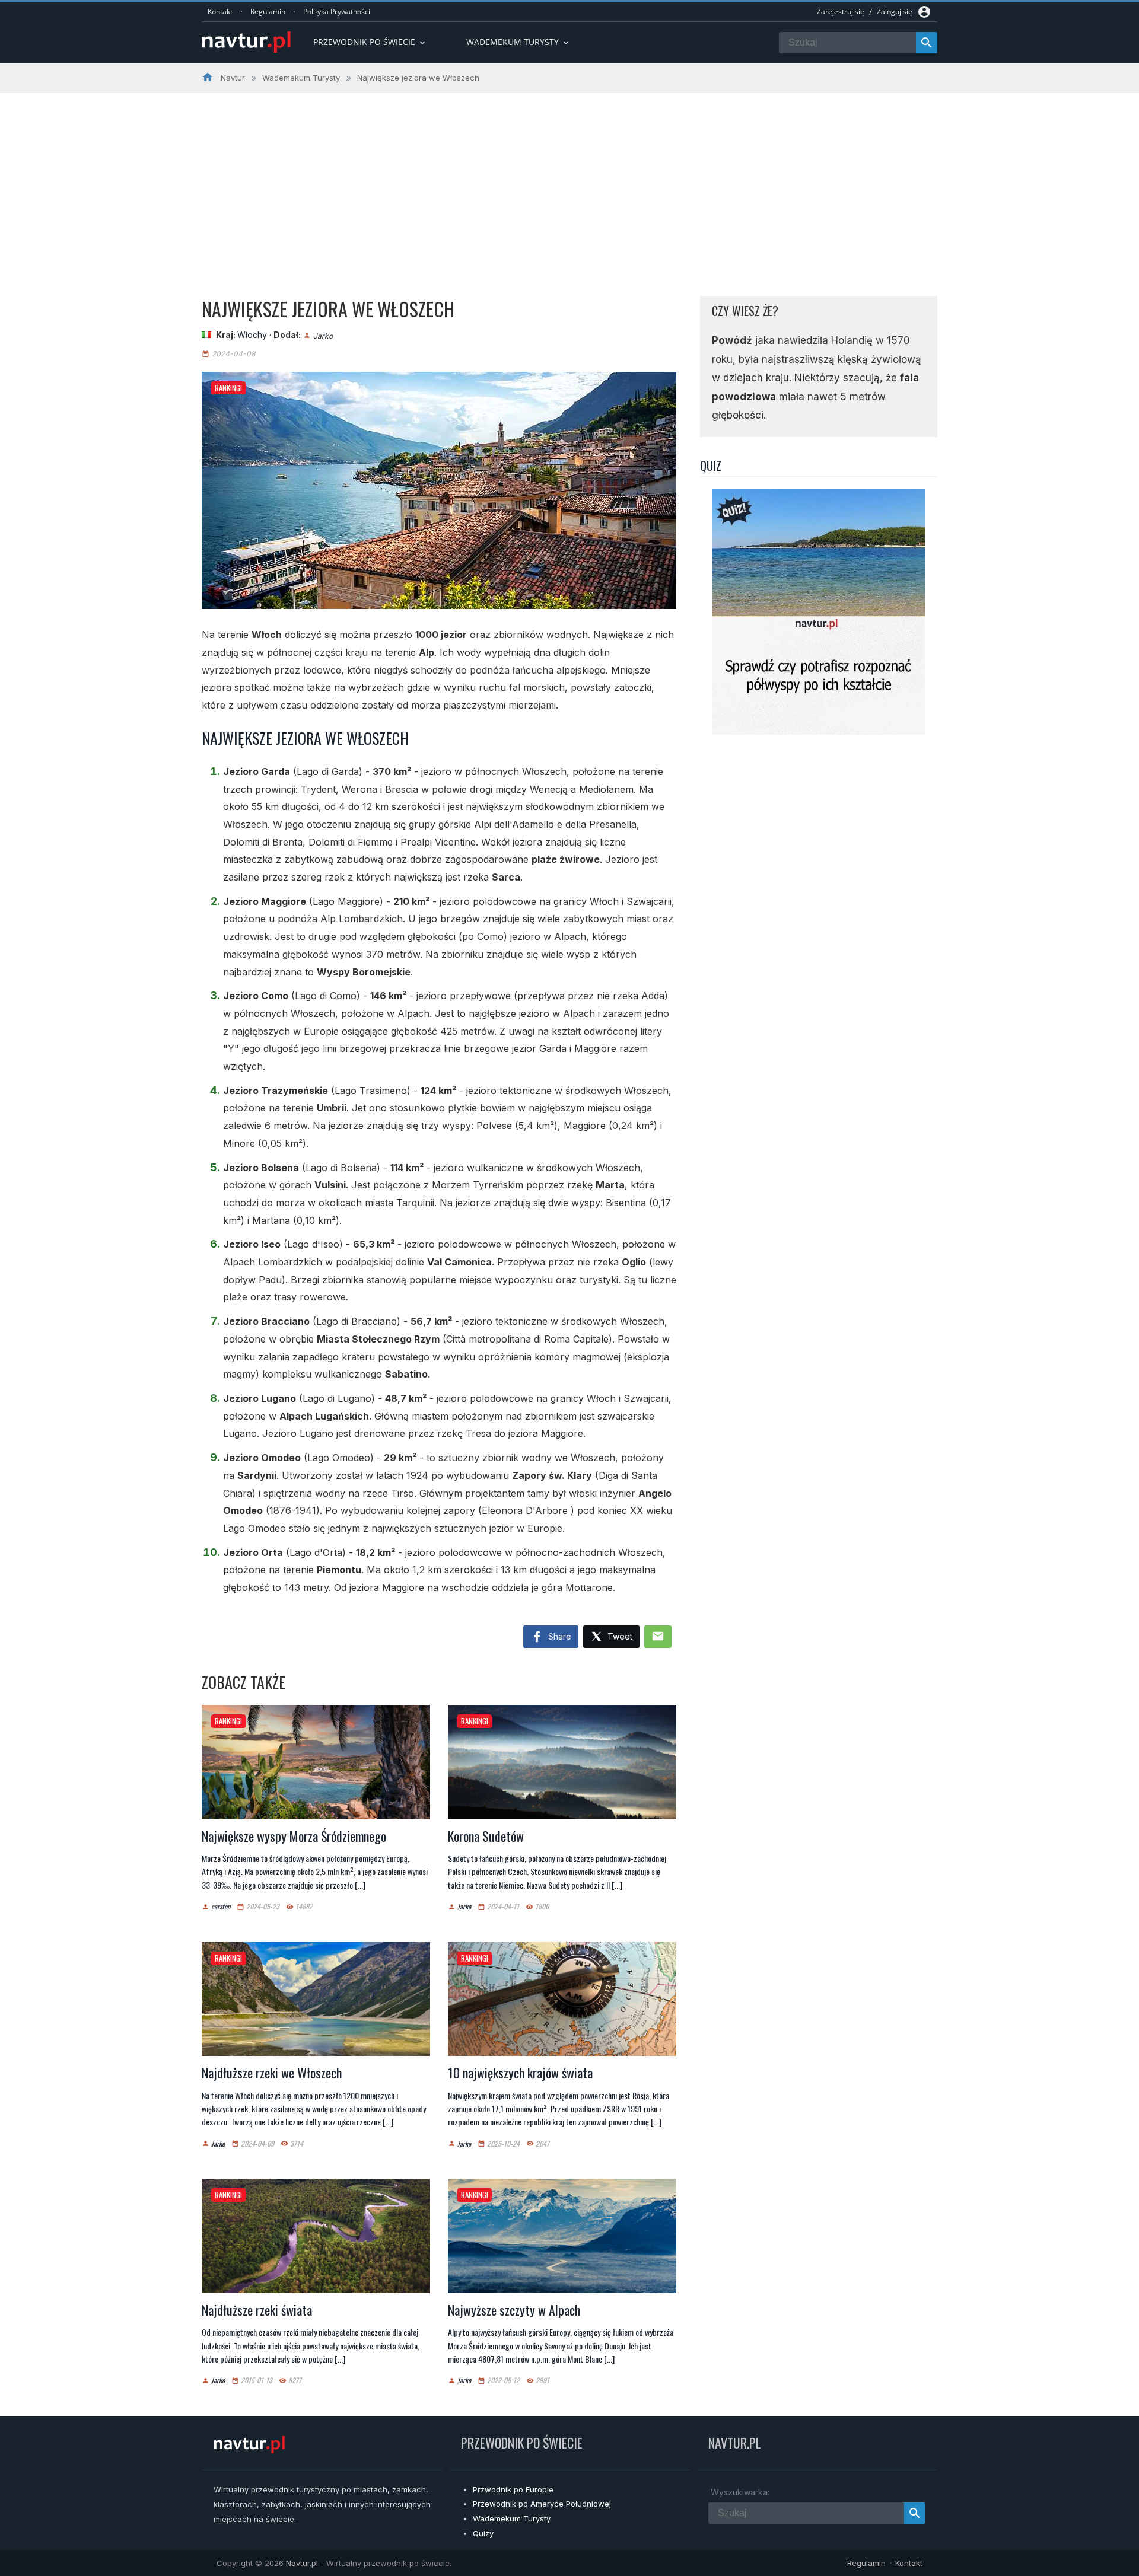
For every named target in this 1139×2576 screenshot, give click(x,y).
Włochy (252, 335)
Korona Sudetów (486, 1836)
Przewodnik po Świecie (370, 42)
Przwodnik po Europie (513, 2489)
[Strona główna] (246, 43)
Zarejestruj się (841, 12)
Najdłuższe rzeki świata (257, 2310)
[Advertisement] (569, 182)
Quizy (483, 2533)
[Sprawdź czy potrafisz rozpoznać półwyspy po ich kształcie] (819, 731)
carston (221, 1907)
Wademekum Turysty (512, 2518)
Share (559, 1636)
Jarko (323, 335)
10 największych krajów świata (520, 2073)
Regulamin (268, 12)
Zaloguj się (895, 12)
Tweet (619, 1636)
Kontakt (220, 12)
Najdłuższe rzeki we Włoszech (272, 2073)
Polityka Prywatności (337, 12)
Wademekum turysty (518, 42)
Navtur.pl (302, 2563)
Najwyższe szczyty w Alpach (514, 2310)
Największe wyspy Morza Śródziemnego (294, 1836)
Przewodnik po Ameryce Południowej (542, 2504)
